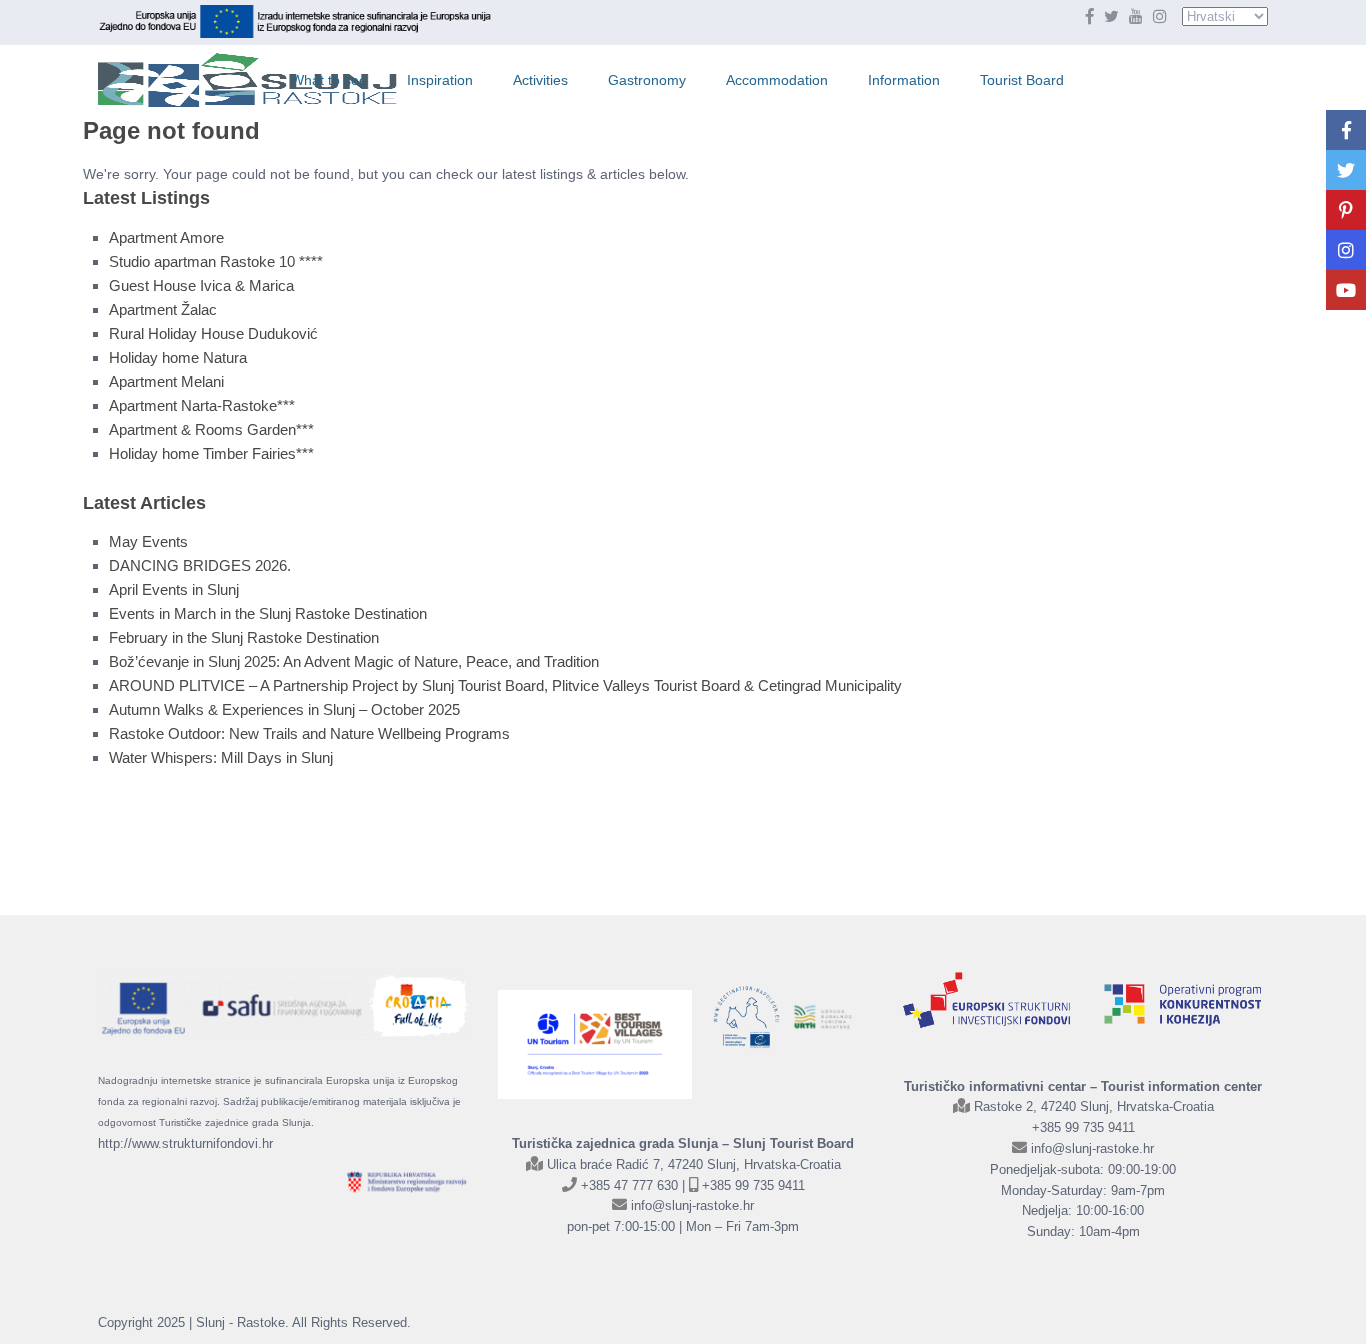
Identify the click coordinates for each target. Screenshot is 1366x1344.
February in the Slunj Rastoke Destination (244, 637)
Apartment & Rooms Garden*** (211, 429)
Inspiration (440, 80)
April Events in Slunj (174, 589)
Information (904, 80)
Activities (540, 80)
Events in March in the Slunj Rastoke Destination (268, 613)
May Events (148, 541)
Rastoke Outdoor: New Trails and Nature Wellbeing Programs (309, 733)
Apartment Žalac (163, 309)
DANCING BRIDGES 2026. (200, 565)
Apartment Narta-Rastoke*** (202, 405)
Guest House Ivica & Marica (201, 285)
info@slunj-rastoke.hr (692, 1205)
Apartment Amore (166, 237)
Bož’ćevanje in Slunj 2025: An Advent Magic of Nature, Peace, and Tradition (354, 661)
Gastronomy (647, 80)
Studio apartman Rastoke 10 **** (216, 261)
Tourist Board (1022, 80)
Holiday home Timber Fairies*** (211, 453)
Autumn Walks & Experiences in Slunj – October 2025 (284, 709)
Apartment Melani (166, 381)
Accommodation (777, 80)
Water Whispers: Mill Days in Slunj (221, 757)
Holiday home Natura (178, 357)
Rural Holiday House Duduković (213, 333)
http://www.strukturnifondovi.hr (185, 1143)
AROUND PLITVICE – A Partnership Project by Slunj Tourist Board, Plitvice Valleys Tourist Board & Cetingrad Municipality (505, 685)
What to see (329, 80)
